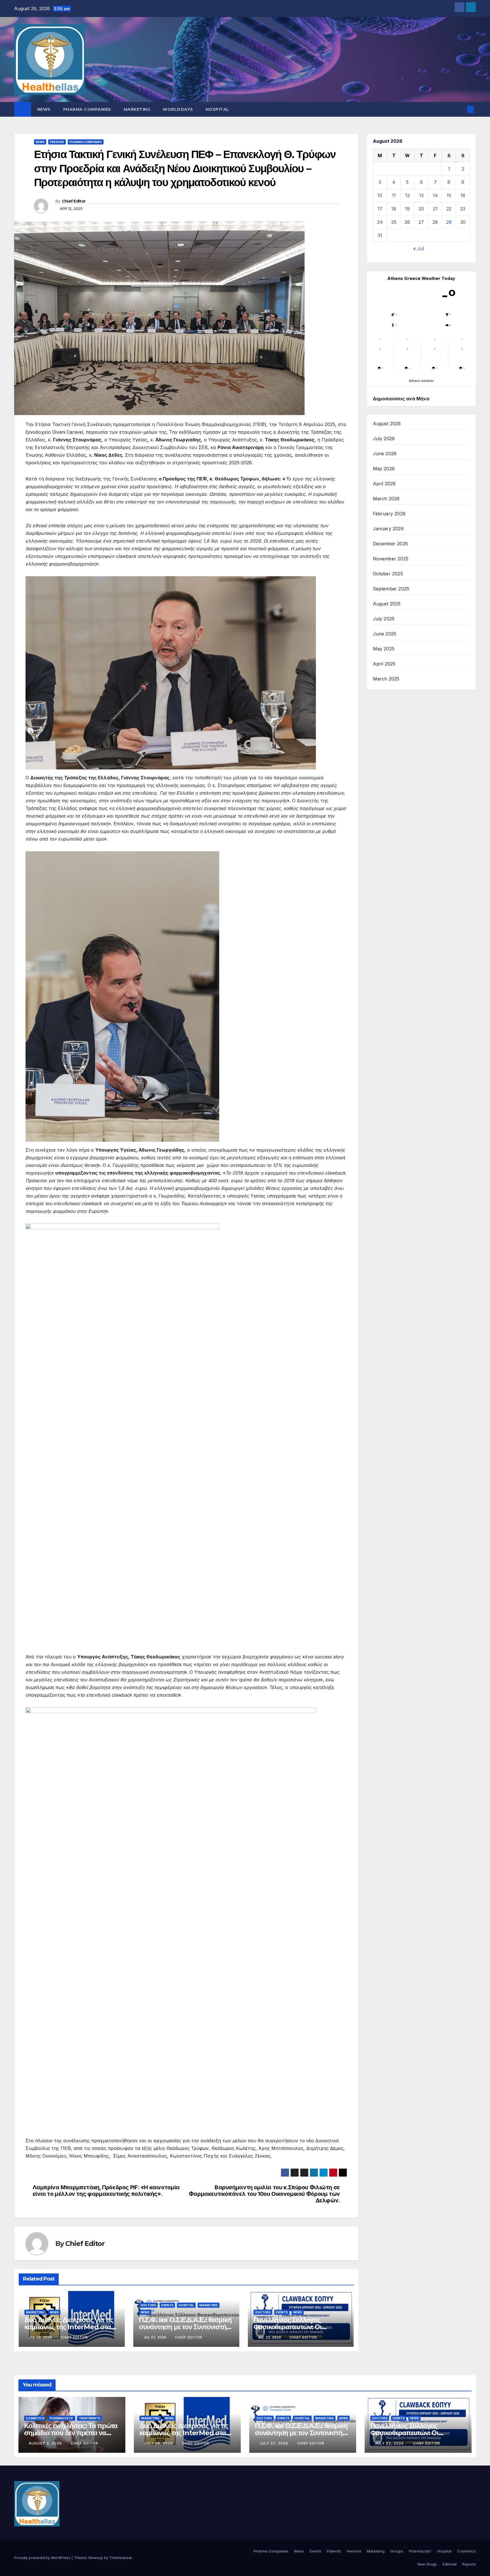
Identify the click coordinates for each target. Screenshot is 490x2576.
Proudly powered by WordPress (43, 2558)
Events (167, 2305)
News (44, 109)
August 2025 (387, 604)
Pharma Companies (87, 109)
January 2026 (388, 529)
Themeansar (121, 2558)
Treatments (89, 2418)
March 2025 (386, 679)
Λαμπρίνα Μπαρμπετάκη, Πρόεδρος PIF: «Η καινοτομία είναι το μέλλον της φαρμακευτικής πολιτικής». (106, 2191)
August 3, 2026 (46, 2443)
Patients (334, 2551)
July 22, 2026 (390, 2443)
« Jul (419, 248)
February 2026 (389, 514)
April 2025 (384, 664)
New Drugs (427, 2564)
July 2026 (384, 439)
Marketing (137, 109)
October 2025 (388, 574)
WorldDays (178, 109)
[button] (461, 109)
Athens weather (421, 381)
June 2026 (385, 454)
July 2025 (384, 619)
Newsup (96, 2558)
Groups (397, 2551)
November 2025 (391, 559)
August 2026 (387, 424)
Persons (57, 142)
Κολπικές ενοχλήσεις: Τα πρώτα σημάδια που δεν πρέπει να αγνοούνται (71, 2433)
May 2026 (384, 469)
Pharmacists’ (420, 2551)
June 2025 (385, 634)
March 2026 (386, 499)
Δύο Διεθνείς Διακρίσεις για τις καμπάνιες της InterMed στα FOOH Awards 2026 (69, 2327)
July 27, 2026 (274, 2443)
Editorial (450, 2564)
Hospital (217, 109)
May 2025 (384, 649)
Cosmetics (35, 2418)
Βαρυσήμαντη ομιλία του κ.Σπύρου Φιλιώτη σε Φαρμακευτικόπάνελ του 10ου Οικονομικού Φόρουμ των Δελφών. (264, 2194)
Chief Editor (74, 201)
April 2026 (384, 484)
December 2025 (390, 544)
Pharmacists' (62, 2418)
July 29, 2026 (159, 2443)
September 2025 (391, 589)
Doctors (148, 2305)
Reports (469, 2564)
